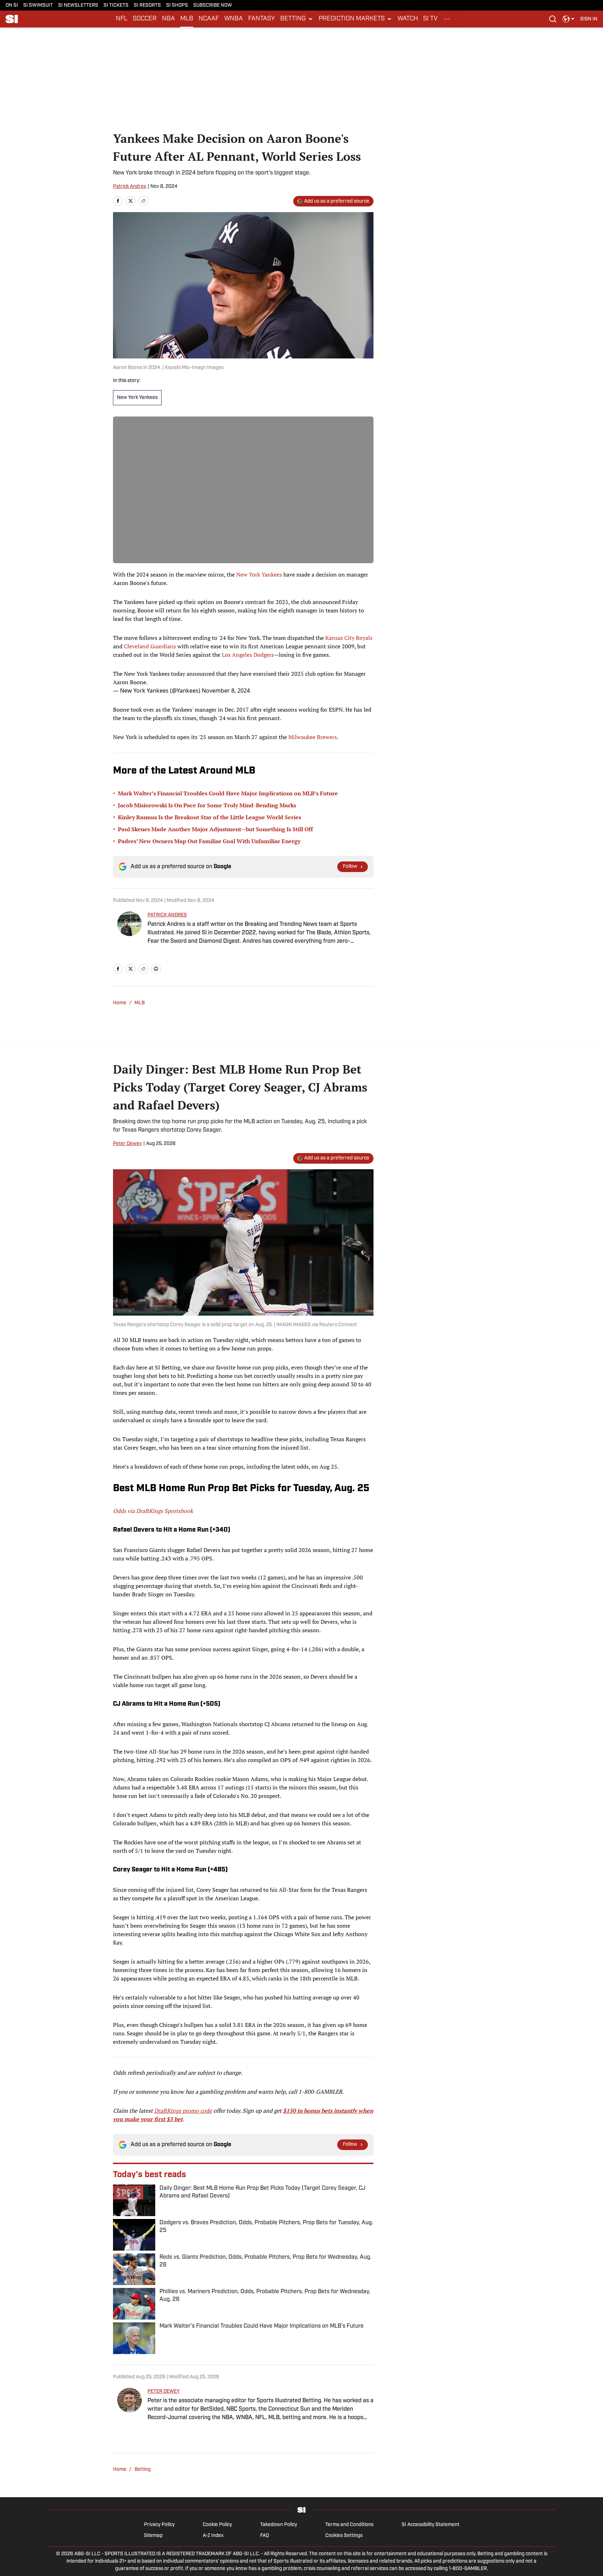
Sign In (589, 19)
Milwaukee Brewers (313, 737)
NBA (168, 19)
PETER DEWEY (164, 2391)
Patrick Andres (130, 187)
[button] (297, 19)
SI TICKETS (116, 5)
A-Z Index (213, 2536)
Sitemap (153, 2536)
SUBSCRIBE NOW (213, 5)
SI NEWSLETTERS (78, 5)
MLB (187, 19)
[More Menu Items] (447, 19)
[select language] (569, 19)
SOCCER (145, 19)
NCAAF (209, 19)
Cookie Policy (217, 2525)
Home (120, 1003)
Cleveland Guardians (150, 646)
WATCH (408, 19)
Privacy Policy (159, 2525)
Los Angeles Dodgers (248, 655)
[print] (156, 969)
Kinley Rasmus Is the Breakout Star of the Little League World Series (209, 817)
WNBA (234, 19)
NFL (122, 19)
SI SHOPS (177, 5)
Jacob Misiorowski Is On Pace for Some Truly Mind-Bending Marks (207, 805)
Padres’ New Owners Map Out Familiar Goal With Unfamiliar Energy (209, 841)
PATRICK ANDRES (167, 915)
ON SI (12, 5)
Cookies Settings (344, 2536)
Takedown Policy (279, 2525)
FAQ (265, 2536)
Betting (143, 2470)
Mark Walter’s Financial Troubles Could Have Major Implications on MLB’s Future (228, 793)
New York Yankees (137, 398)
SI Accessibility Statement (431, 2525)
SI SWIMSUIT (38, 5)
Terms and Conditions (349, 2525)
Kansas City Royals (349, 638)
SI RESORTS (147, 5)
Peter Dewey (127, 1144)
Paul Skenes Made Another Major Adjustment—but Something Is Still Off (215, 829)
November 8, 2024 (226, 691)
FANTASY (262, 19)
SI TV (430, 19)
